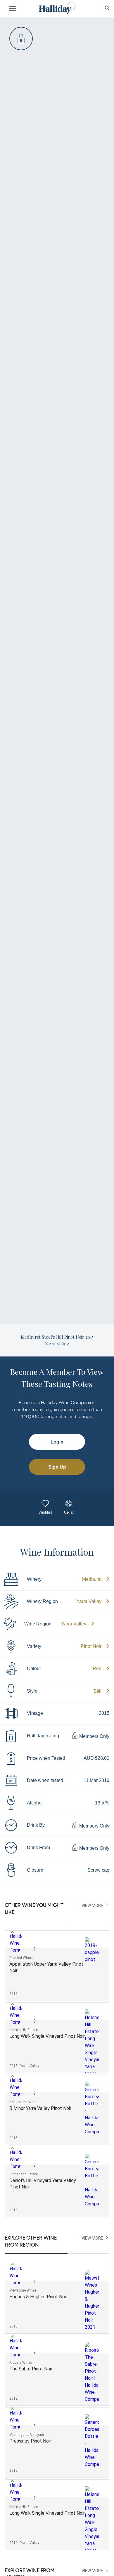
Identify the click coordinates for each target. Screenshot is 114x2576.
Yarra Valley (89, 1601)
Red (97, 1669)
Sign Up (57, 1467)
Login (57, 1442)
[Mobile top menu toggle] (13, 10)
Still (97, 1691)
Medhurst (92, 1579)
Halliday (57, 8)
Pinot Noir (91, 1646)
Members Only (94, 1737)
